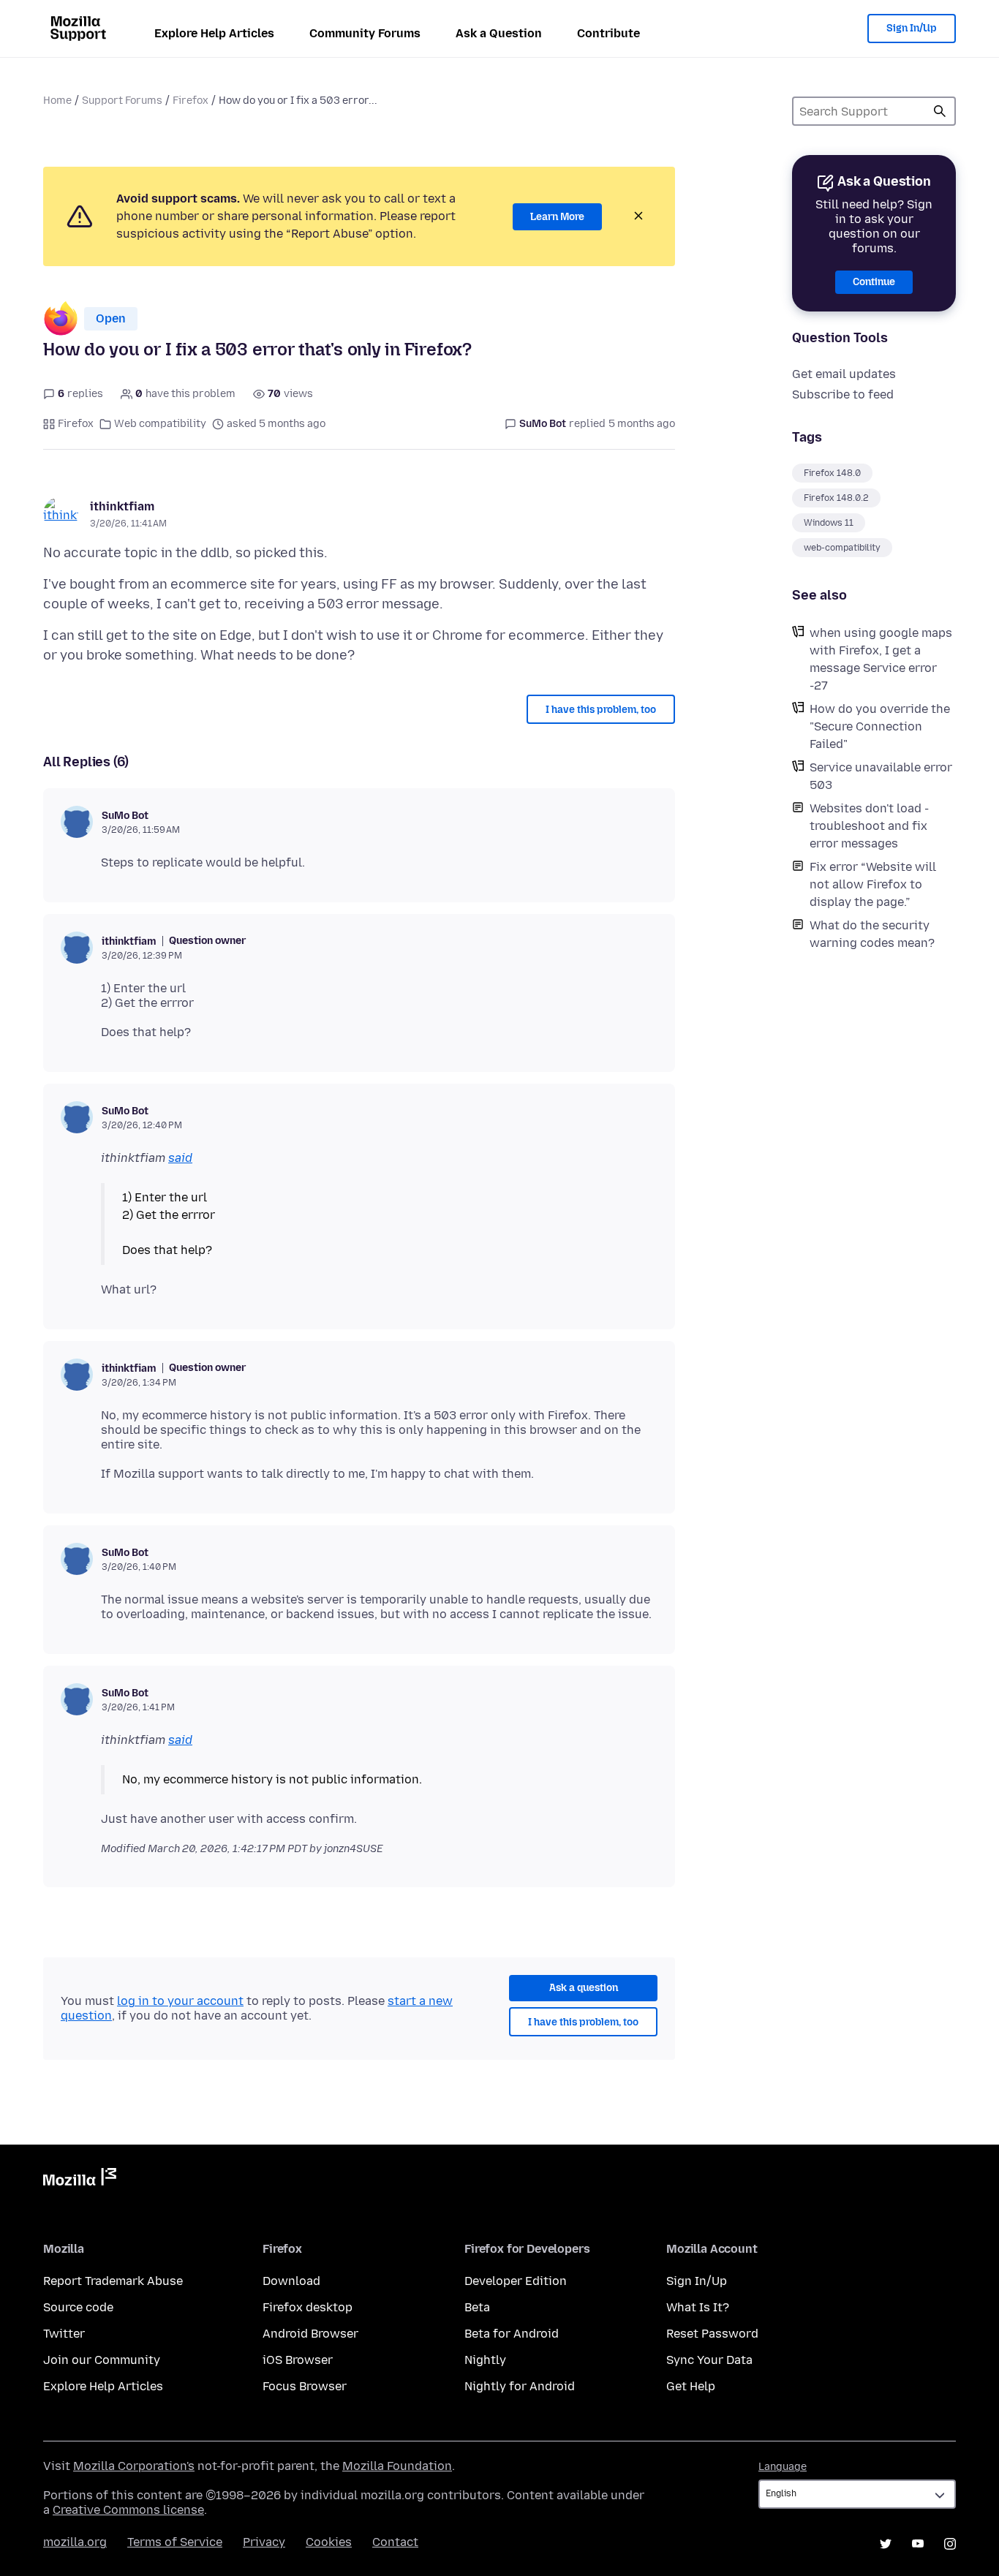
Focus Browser (305, 2386)
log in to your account (180, 2001)
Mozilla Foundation (397, 2466)
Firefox (191, 101)
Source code (78, 2307)
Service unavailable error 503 (881, 776)
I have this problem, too (601, 710)
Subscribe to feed (843, 394)
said (180, 1158)
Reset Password (712, 2334)
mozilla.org (75, 2542)
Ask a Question (499, 33)
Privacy (264, 2542)
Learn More (557, 217)
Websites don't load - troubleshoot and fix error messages (869, 826)
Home (57, 101)
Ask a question (584, 1988)
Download (291, 2281)
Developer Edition (516, 2281)
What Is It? (698, 2307)
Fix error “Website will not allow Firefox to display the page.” (873, 884)
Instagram (950, 2544)
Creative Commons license (128, 2510)
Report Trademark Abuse (113, 2281)
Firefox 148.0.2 (836, 498)
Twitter (64, 2334)
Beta (477, 2307)
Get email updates (844, 374)
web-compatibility (842, 548)
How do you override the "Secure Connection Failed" (880, 726)
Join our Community (102, 2360)
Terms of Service (175, 2542)
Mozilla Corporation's (134, 2466)
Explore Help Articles (214, 33)
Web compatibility (160, 424)
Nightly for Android (520, 2386)
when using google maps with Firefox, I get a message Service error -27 (881, 659)
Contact (395, 2542)
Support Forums (122, 101)
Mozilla (80, 2180)
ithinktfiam (122, 506)
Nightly (485, 2360)
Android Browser (310, 2334)
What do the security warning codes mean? (872, 934)
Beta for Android (512, 2334)
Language (783, 2467)
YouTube (918, 2544)
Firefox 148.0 (832, 473)
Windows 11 (829, 523)
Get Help (691, 2386)
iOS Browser (298, 2360)
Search (940, 111)
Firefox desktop (308, 2307)
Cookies (329, 2542)
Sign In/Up (912, 28)
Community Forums (365, 33)
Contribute (608, 33)
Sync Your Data (709, 2360)
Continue (874, 282)
